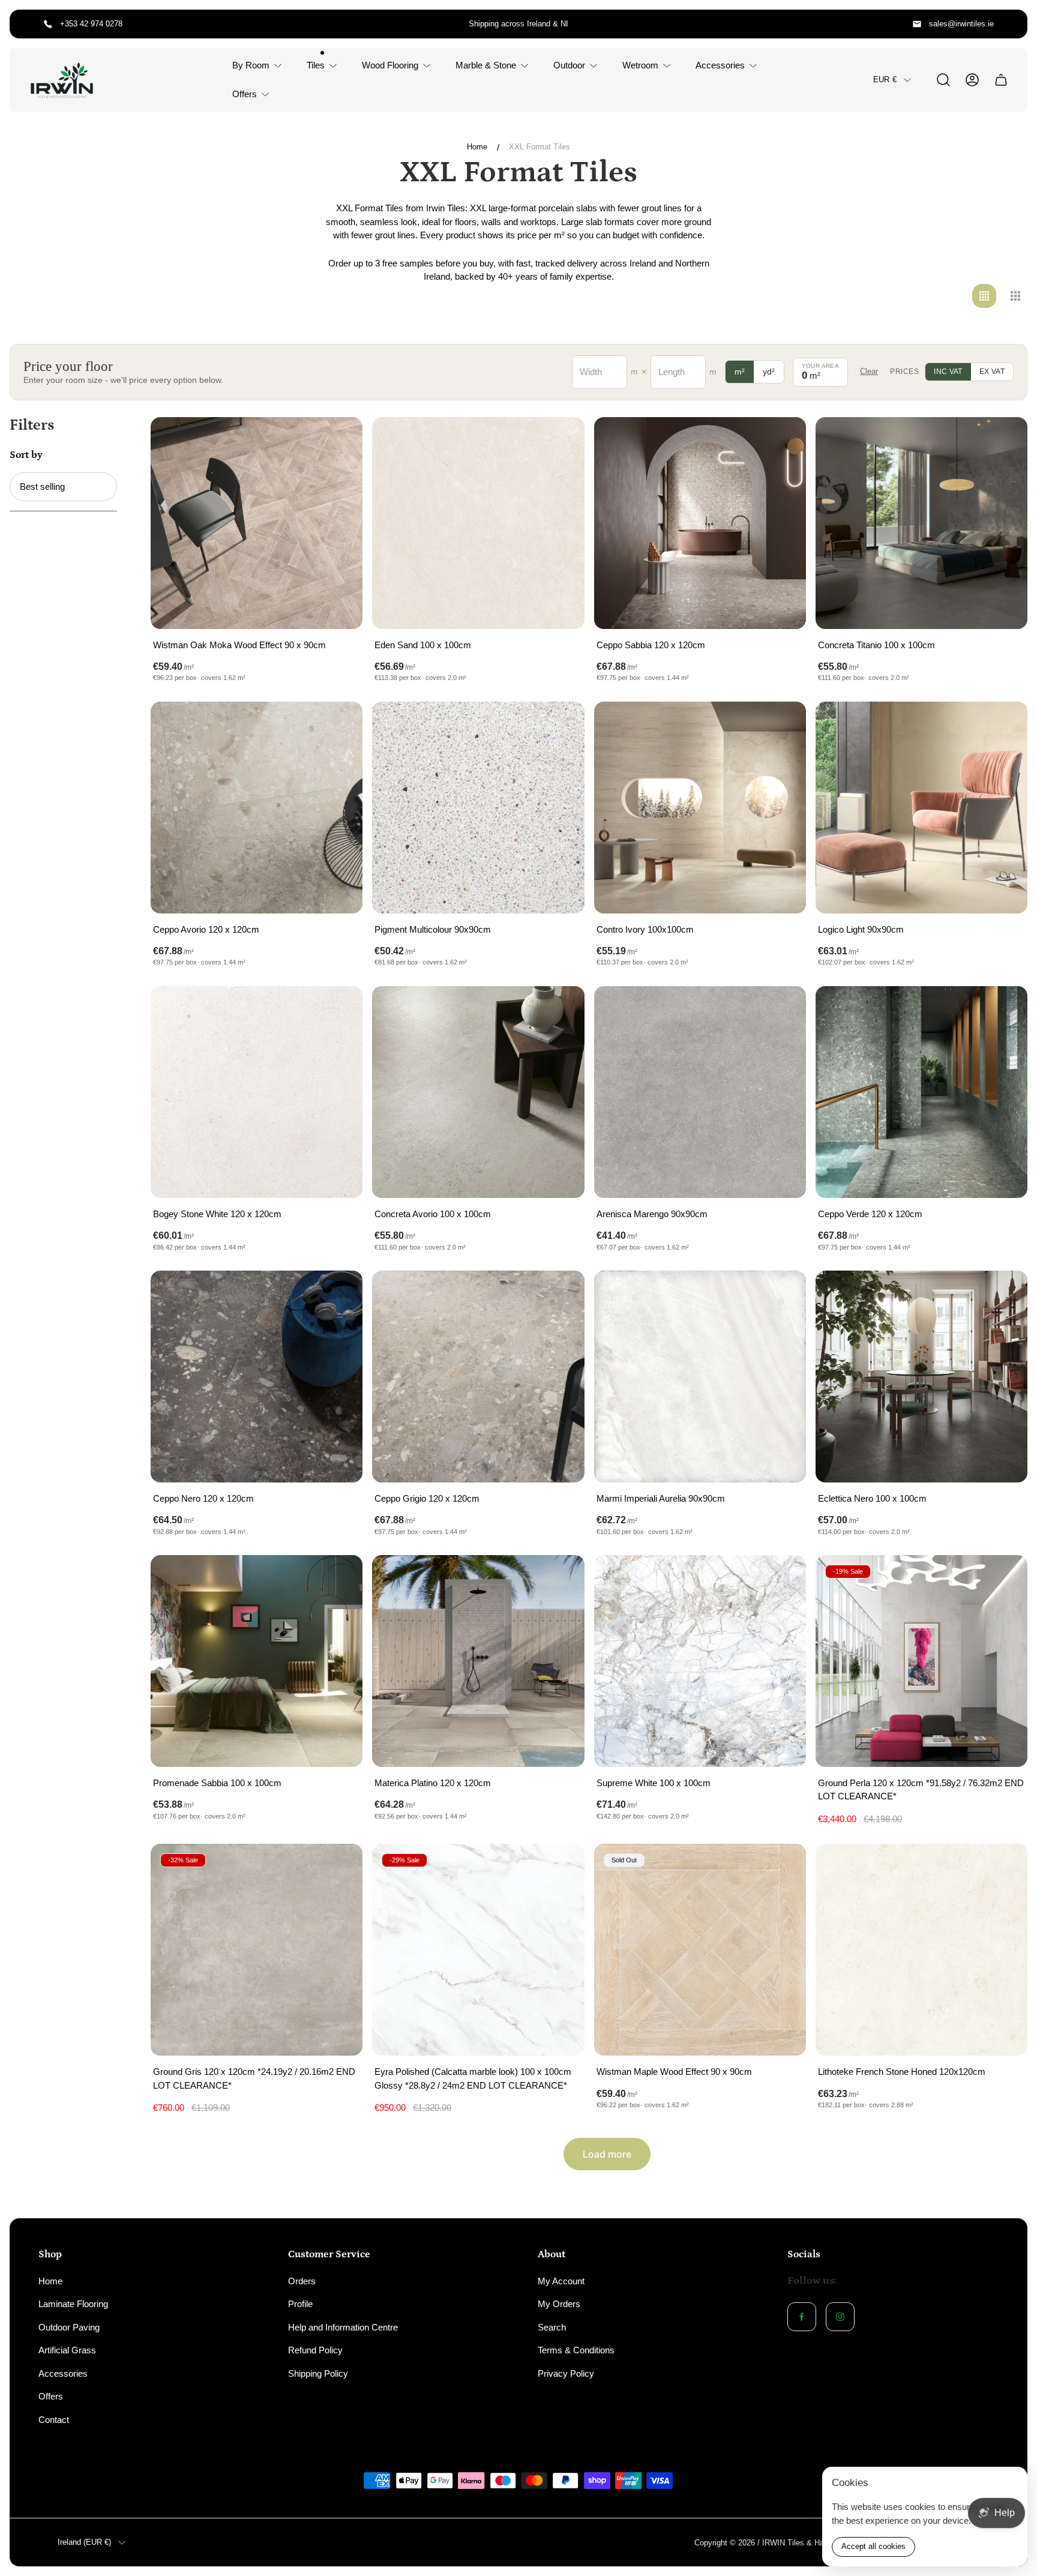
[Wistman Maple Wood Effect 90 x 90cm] (700, 1950)
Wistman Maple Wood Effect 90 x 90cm (674, 2072)
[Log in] (972, 80)
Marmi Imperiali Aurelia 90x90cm (661, 1498)
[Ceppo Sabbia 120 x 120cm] (700, 523)
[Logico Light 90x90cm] (921, 808)
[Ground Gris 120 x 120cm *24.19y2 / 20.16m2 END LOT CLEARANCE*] (257, 1950)
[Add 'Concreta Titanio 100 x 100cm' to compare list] (1003, 441)
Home (477, 147)
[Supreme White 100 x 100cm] (700, 1661)
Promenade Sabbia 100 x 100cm (217, 1783)
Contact (54, 2420)
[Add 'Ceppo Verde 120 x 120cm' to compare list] (1003, 1010)
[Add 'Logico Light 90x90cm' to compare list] (1003, 726)
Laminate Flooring (73, 2304)
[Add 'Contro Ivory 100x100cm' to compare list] (782, 726)
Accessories (63, 2373)
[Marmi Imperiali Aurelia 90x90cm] (700, 1377)
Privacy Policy (566, 2373)
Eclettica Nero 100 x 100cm (872, 1498)
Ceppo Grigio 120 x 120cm (427, 1498)
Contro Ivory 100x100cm (645, 929)
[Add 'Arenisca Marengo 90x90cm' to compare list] (782, 1010)
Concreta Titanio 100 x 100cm (876, 645)
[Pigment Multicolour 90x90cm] (478, 808)
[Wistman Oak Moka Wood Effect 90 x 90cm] (257, 523)
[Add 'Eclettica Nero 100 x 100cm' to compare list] (1003, 1295)
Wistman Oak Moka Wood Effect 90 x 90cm (239, 645)
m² (740, 372)
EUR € (885, 80)
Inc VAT (948, 372)
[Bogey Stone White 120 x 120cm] (257, 1092)
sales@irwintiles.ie (961, 24)
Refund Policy (315, 2350)
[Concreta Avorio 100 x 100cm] (478, 1092)
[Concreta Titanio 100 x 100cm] (921, 523)
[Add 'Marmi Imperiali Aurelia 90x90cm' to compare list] (782, 1295)
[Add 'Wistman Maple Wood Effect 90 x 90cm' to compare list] (782, 1868)
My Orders (559, 2304)
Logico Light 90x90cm (861, 929)
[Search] (943, 80)
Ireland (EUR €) (84, 2542)
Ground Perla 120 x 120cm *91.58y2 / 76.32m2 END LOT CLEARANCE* (921, 1790)
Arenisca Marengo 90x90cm (652, 1214)
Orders (302, 2281)
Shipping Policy (318, 2373)
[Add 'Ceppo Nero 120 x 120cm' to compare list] (338, 1295)
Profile (300, 2304)
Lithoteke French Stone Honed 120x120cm (902, 2072)
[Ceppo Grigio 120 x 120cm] (478, 1377)
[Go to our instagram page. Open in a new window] (840, 2317)
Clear (869, 371)
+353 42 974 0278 (91, 24)
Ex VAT (992, 372)
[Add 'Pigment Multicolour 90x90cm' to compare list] (561, 726)
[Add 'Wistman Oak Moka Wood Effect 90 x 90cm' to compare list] (338, 441)
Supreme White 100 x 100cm (654, 1783)
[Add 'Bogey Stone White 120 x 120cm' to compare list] (338, 1010)
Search (552, 2327)
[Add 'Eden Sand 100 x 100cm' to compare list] (561, 441)
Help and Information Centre (343, 2327)
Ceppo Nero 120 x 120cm (203, 1498)
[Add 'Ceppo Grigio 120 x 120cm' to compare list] (561, 1295)
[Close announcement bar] (1011, 24)
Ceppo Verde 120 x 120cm (870, 1214)
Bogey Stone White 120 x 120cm (217, 1214)
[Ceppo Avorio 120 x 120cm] (257, 808)
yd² (769, 372)
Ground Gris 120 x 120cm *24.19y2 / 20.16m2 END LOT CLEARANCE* (254, 2078)
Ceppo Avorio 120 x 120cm (206, 929)
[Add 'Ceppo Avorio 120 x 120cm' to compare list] (338, 726)
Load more (607, 2154)
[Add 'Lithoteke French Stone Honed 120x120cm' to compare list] (1003, 1868)
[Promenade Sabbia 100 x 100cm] (257, 1661)
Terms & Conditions (576, 2350)
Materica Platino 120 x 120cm (433, 1783)
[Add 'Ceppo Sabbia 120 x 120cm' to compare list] (782, 441)
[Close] (1011, 2484)
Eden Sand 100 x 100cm (423, 645)
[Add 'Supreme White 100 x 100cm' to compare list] (782, 1579)
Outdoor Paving (69, 2327)
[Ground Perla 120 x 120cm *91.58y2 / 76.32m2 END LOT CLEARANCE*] (921, 1661)
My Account (561, 2281)
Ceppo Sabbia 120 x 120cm (651, 645)
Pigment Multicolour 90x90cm (433, 929)
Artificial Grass (67, 2350)
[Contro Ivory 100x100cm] (700, 808)
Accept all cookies (873, 2546)
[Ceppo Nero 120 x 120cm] (257, 1377)
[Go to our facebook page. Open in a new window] (802, 2317)
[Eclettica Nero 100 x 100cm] (921, 1377)
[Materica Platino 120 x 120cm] (478, 1661)
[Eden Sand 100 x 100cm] (478, 523)
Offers (51, 2396)
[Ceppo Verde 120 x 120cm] (921, 1092)
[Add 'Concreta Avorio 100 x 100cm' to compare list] (561, 1010)
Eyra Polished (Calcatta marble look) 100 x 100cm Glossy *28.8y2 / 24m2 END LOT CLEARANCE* (473, 2078)
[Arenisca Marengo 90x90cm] (700, 1092)
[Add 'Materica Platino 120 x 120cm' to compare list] (561, 1579)
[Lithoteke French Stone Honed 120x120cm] (921, 1950)
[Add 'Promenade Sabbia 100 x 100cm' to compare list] (338, 1579)
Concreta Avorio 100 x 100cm (433, 1214)
